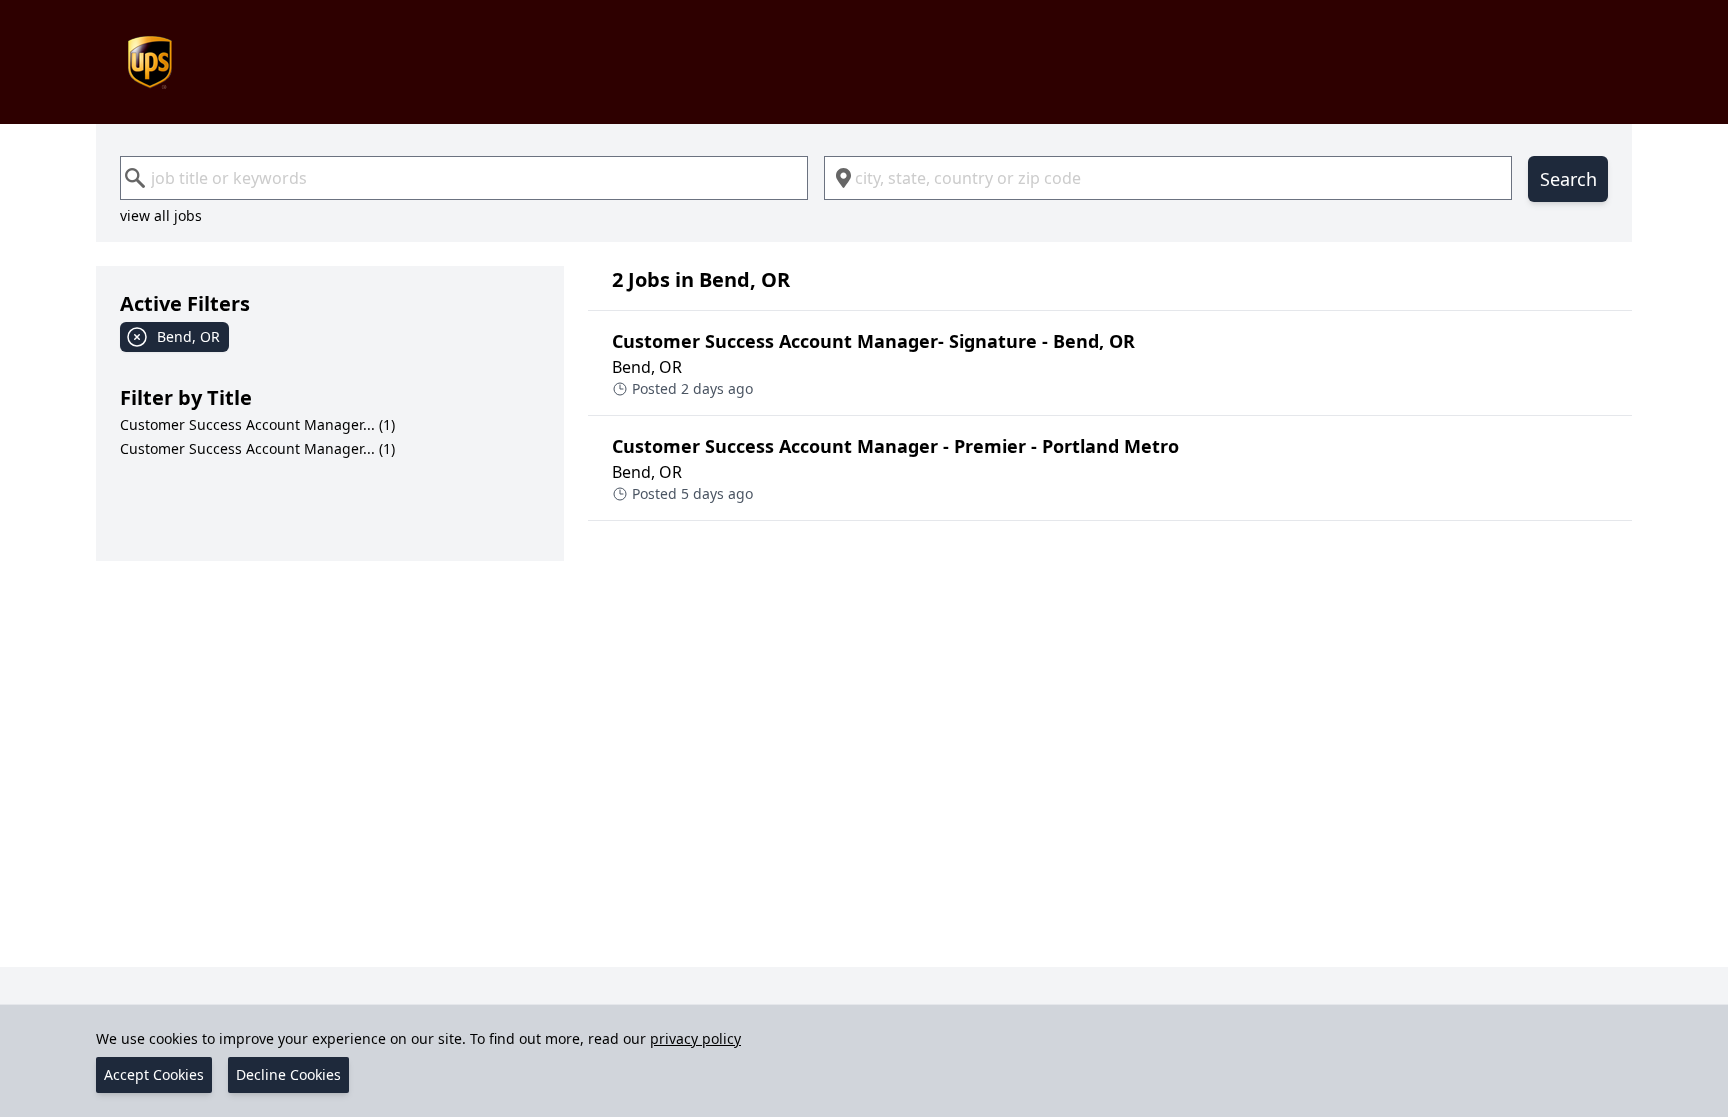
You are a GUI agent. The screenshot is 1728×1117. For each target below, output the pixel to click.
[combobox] (464, 178)
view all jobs (161, 215)
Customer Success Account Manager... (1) (257, 424)
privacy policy (695, 1038)
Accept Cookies (154, 1074)
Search (1568, 179)
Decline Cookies (288, 1074)
